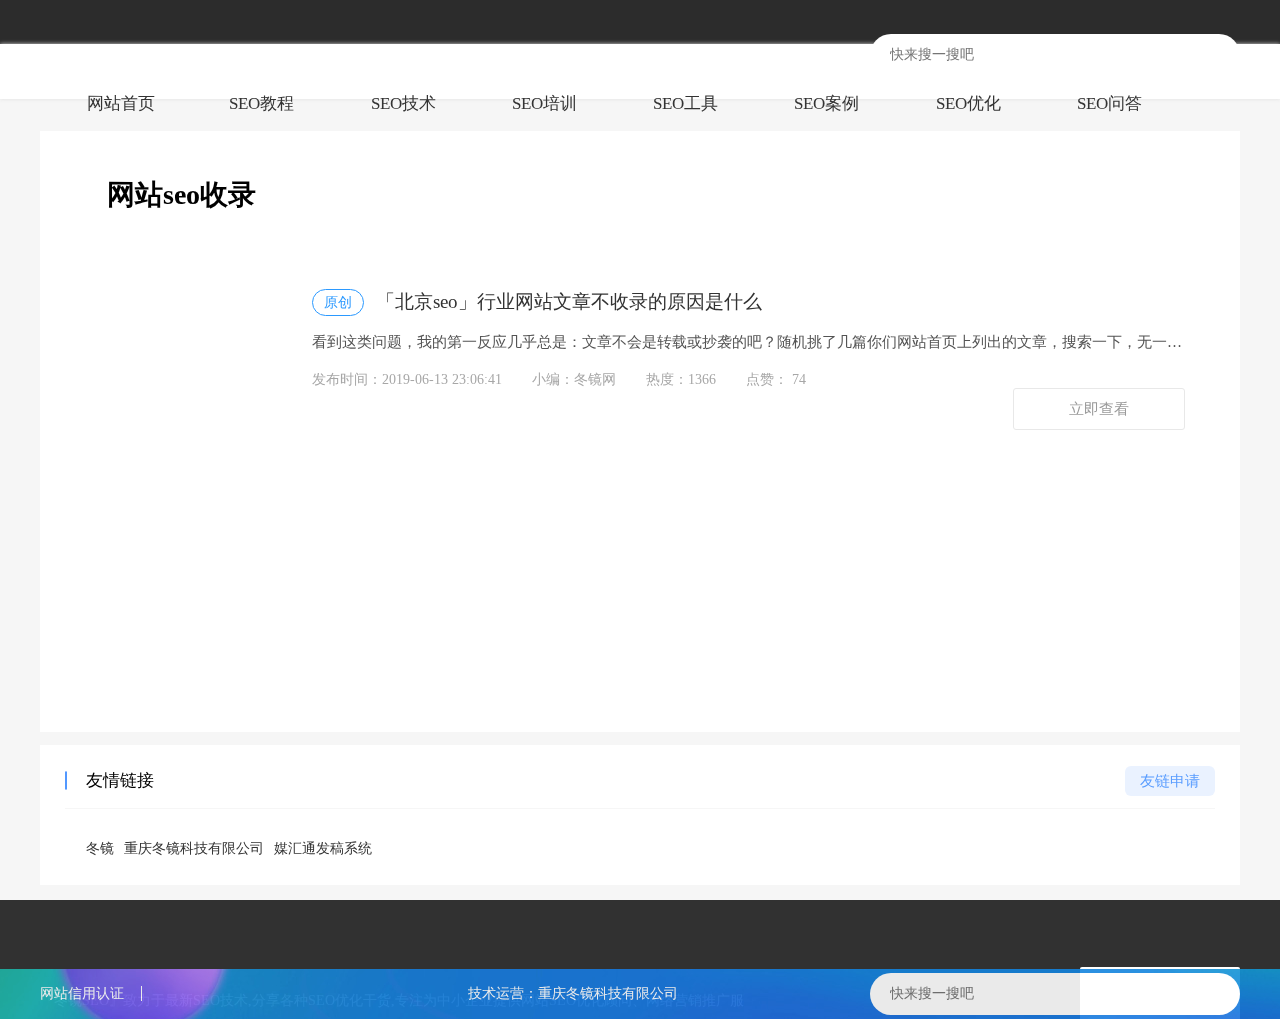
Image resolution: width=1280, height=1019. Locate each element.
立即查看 (1099, 409)
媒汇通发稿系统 (323, 848)
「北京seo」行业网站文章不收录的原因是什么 (543, 301)
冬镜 (100, 848)
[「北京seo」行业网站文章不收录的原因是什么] (186, 358)
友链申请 (1170, 781)
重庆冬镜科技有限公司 (194, 848)
